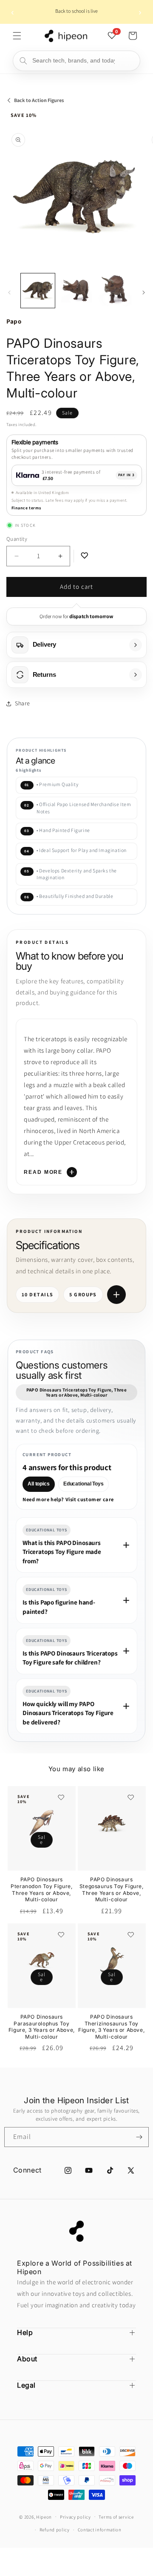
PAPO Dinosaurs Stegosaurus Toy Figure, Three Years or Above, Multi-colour (112, 1889)
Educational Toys (84, 1484)
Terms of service (116, 2517)
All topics (39, 1484)
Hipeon (44, 2516)
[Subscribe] (139, 2137)
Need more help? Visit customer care (68, 1500)
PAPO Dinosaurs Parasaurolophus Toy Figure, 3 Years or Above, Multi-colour (42, 2027)
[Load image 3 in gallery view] (115, 290)
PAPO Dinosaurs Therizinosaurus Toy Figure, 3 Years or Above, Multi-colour (111, 2027)
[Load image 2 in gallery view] (76, 290)
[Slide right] (144, 293)
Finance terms (26, 508)
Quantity (17, 539)
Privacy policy (75, 2517)
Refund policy (55, 2530)
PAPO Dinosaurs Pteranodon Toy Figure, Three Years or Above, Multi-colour (41, 1889)
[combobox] (76, 61)
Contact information (100, 2530)
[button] (17, 36)
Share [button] (23, 703)
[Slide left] (9, 293)
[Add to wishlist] (60, 1798)
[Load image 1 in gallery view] (38, 290)
